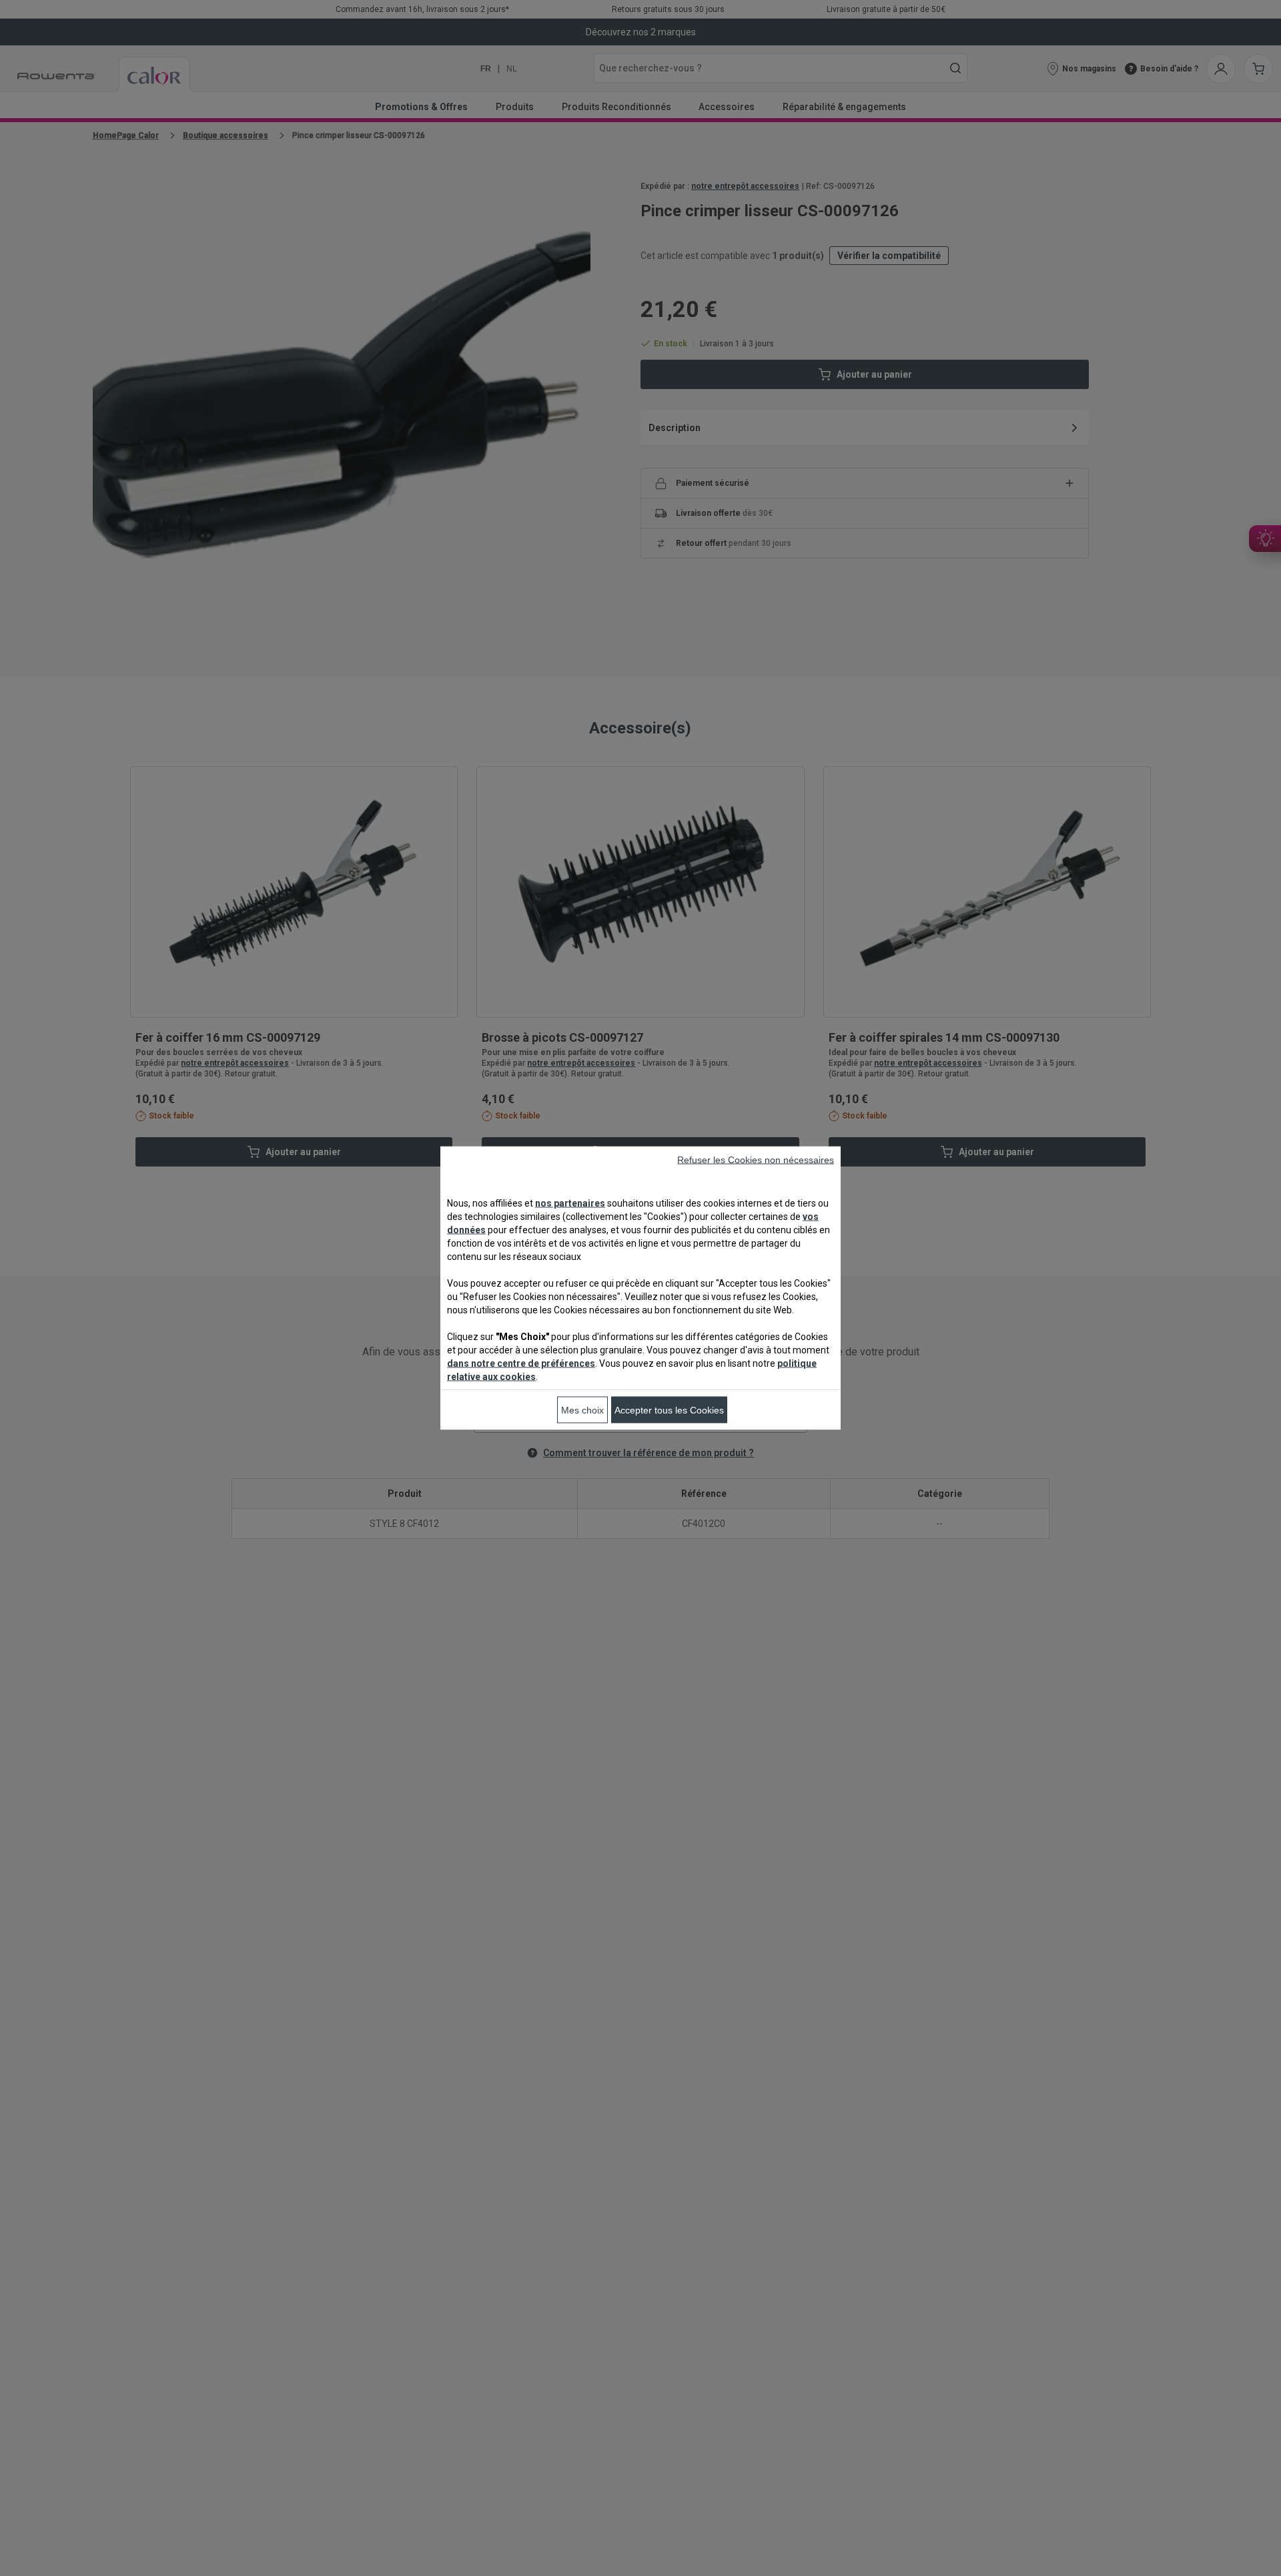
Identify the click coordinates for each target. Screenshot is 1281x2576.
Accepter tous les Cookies (669, 1410)
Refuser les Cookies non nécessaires (756, 1160)
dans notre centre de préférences (521, 1363)
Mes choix (582, 1410)
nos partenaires (570, 1203)
